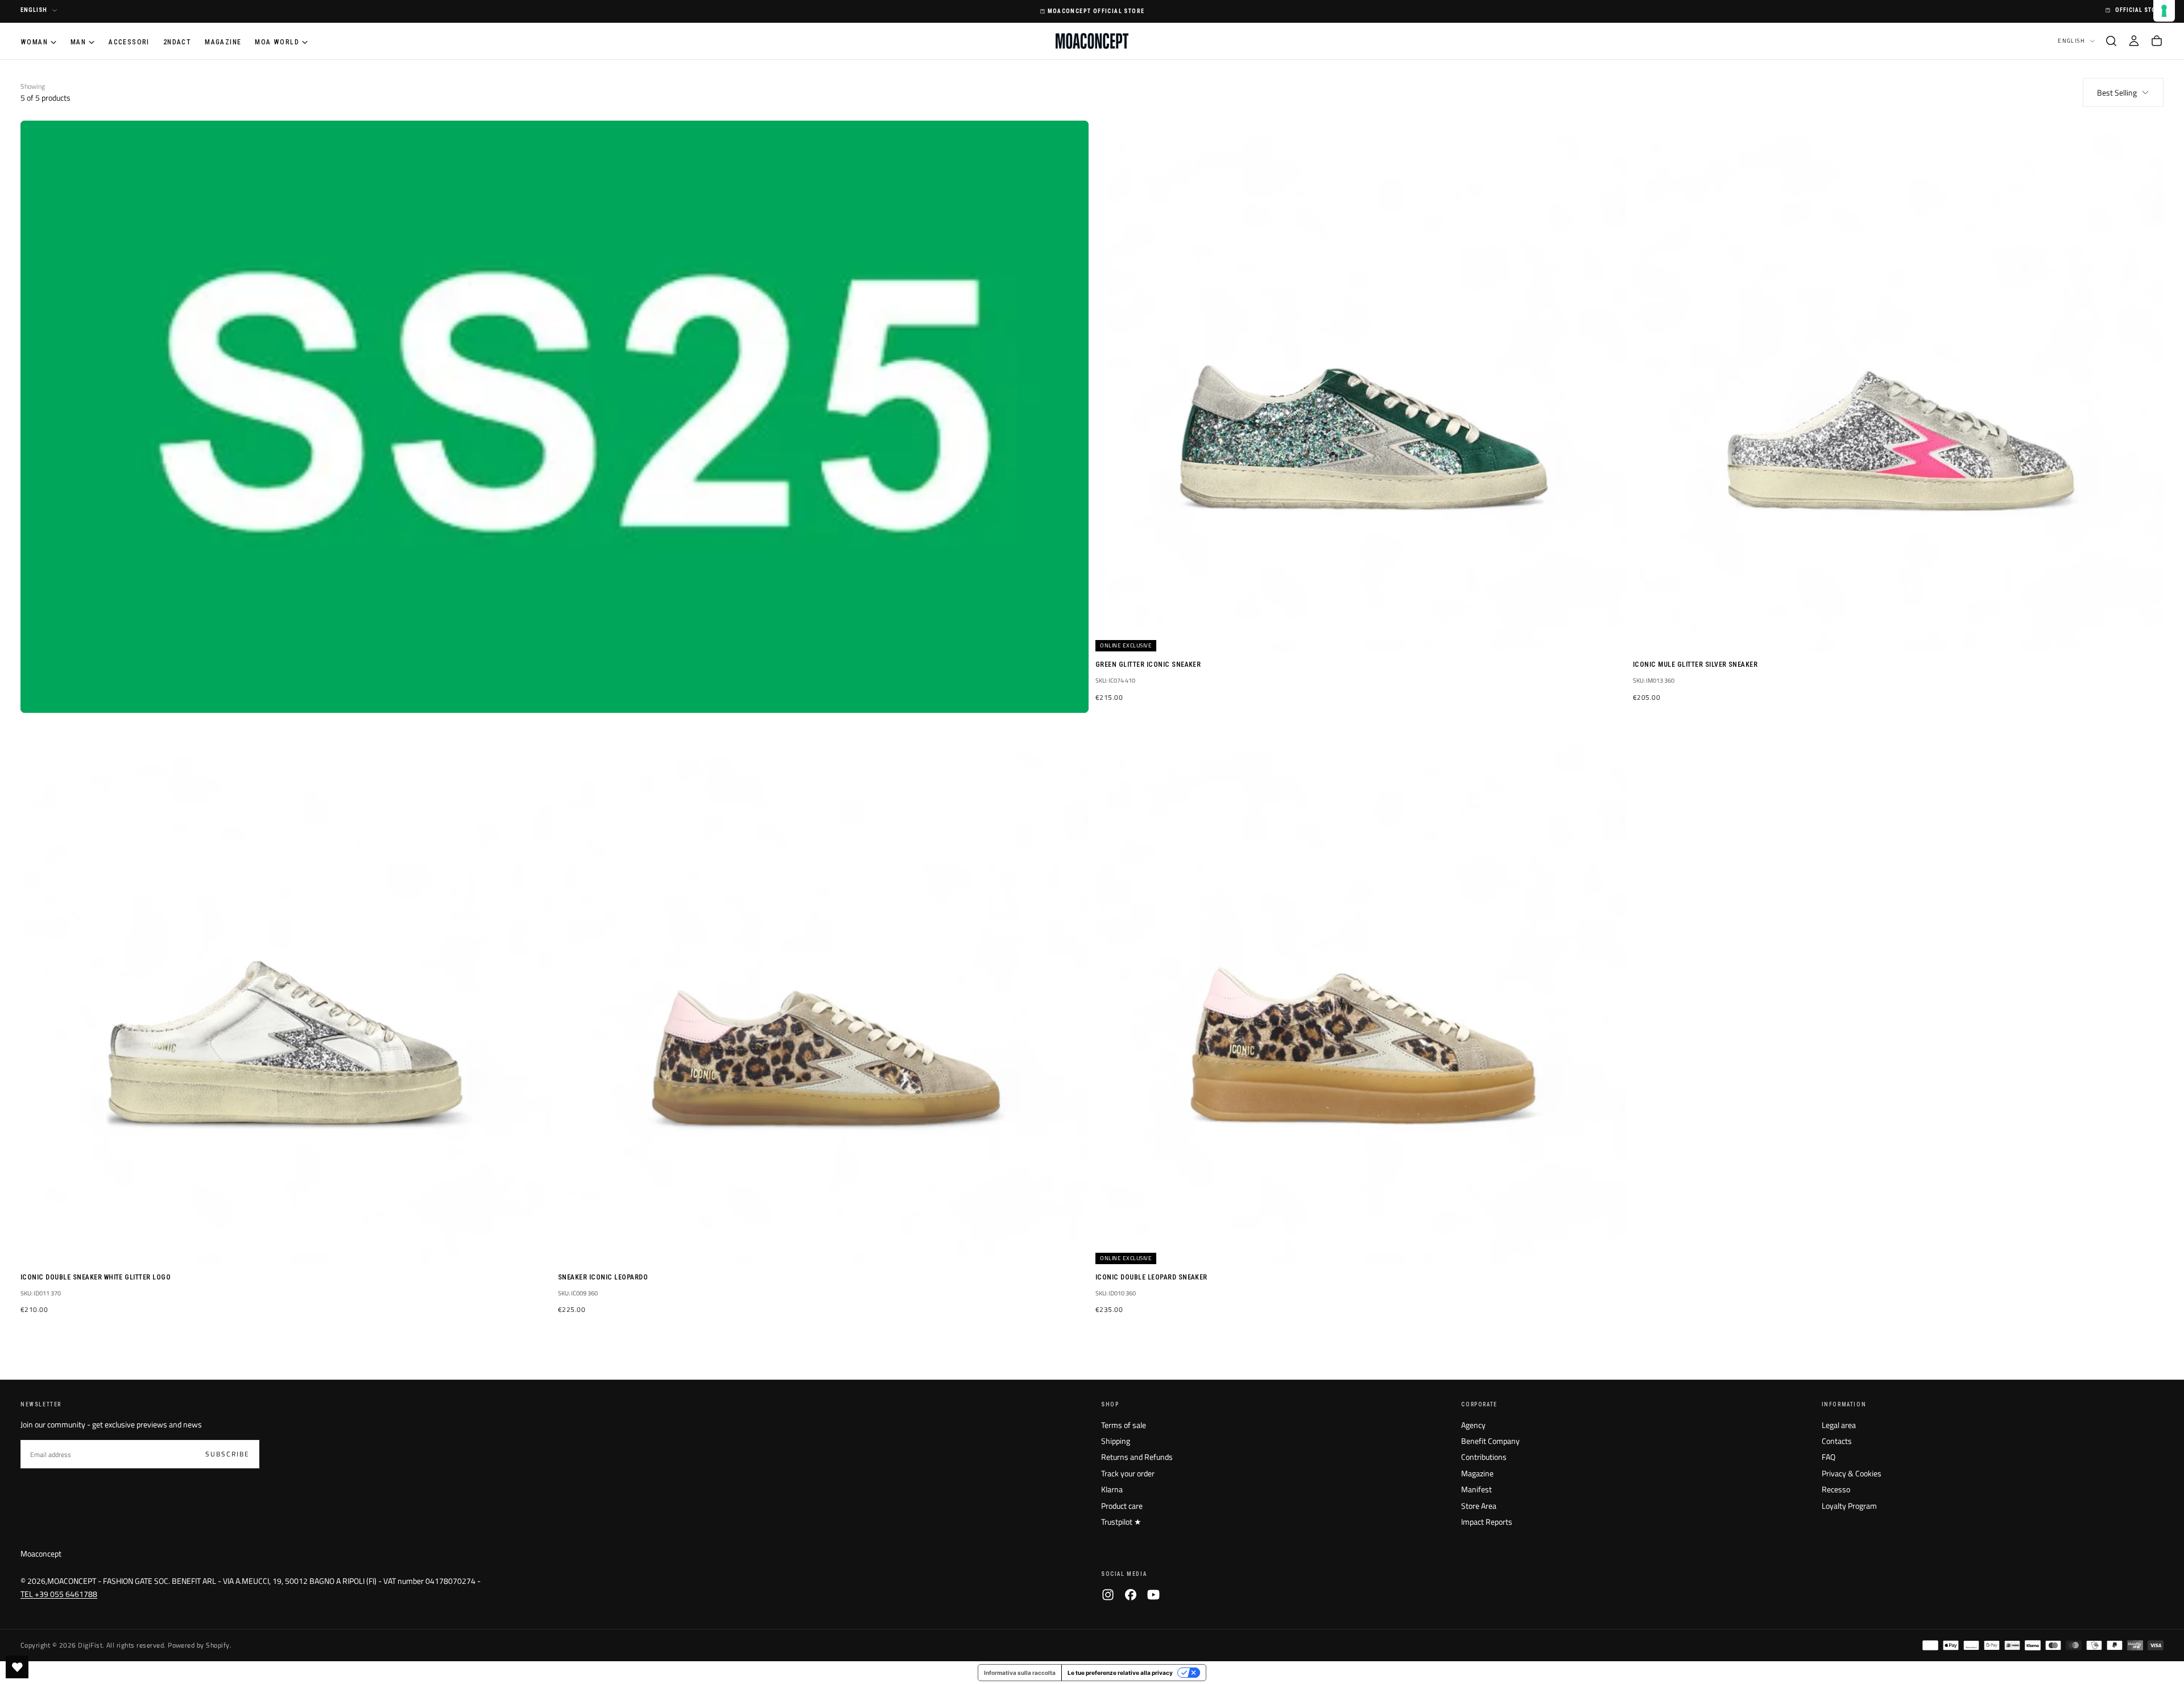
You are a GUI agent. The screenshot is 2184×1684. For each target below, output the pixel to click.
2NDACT (177, 42)
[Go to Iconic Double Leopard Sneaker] (1361, 999)
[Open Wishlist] (17, 1667)
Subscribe (227, 1454)
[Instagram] (1108, 1595)
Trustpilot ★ (1121, 1522)
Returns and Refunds (1137, 1457)
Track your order (1128, 1473)
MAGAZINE (223, 42)
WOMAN (34, 42)
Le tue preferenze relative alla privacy (1120, 1673)
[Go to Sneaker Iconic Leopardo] (823, 999)
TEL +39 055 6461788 (59, 1594)
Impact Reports (1487, 1522)
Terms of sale (1124, 1425)
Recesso (1836, 1489)
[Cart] (2157, 41)
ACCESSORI (129, 42)
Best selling (2117, 92)
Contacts (1837, 1441)
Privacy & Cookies (1852, 1473)
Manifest (1476, 1489)
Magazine (1477, 1473)
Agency (1473, 1425)
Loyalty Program (1849, 1506)
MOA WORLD (277, 42)
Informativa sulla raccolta (1020, 1673)
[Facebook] (1131, 1595)
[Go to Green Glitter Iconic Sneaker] (1361, 386)
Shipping (1116, 1441)
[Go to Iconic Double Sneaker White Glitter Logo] (286, 999)
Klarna (1112, 1489)
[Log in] (2134, 41)
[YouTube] (1153, 1595)
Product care (1122, 1506)
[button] (2111, 41)
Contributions (1484, 1457)
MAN (78, 42)
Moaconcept (41, 1553)
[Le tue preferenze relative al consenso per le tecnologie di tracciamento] (2164, 11)
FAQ (1829, 1457)
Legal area (1839, 1425)
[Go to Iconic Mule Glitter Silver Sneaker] (1898, 386)
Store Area (1479, 1506)
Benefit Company (1490, 1441)
